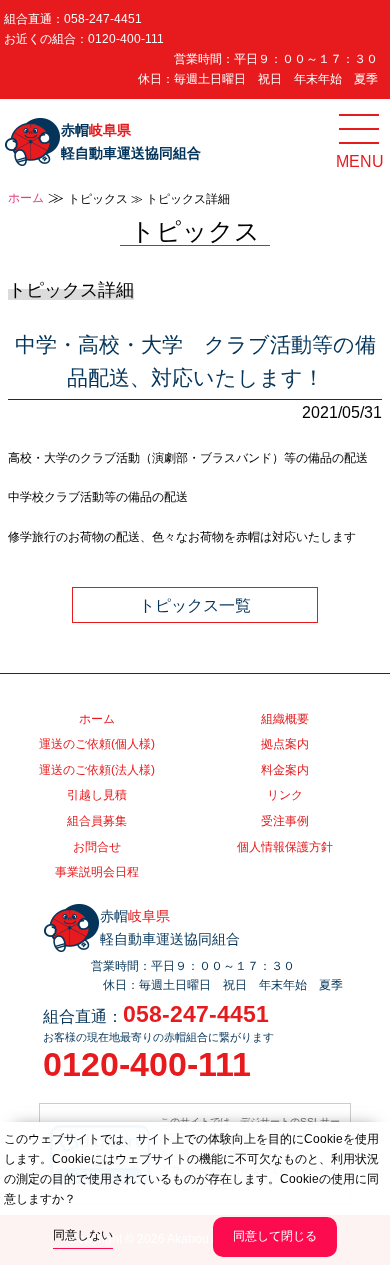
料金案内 (285, 770)
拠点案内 (285, 744)
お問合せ (97, 847)
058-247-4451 (103, 19)
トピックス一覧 (195, 605)
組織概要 (285, 719)
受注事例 (285, 821)
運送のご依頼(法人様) (97, 770)
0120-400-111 (126, 39)
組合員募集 (97, 821)
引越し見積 (97, 795)
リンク (285, 795)
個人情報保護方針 (285, 847)
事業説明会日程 (97, 872)
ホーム (26, 198)
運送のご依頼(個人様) (97, 744)
